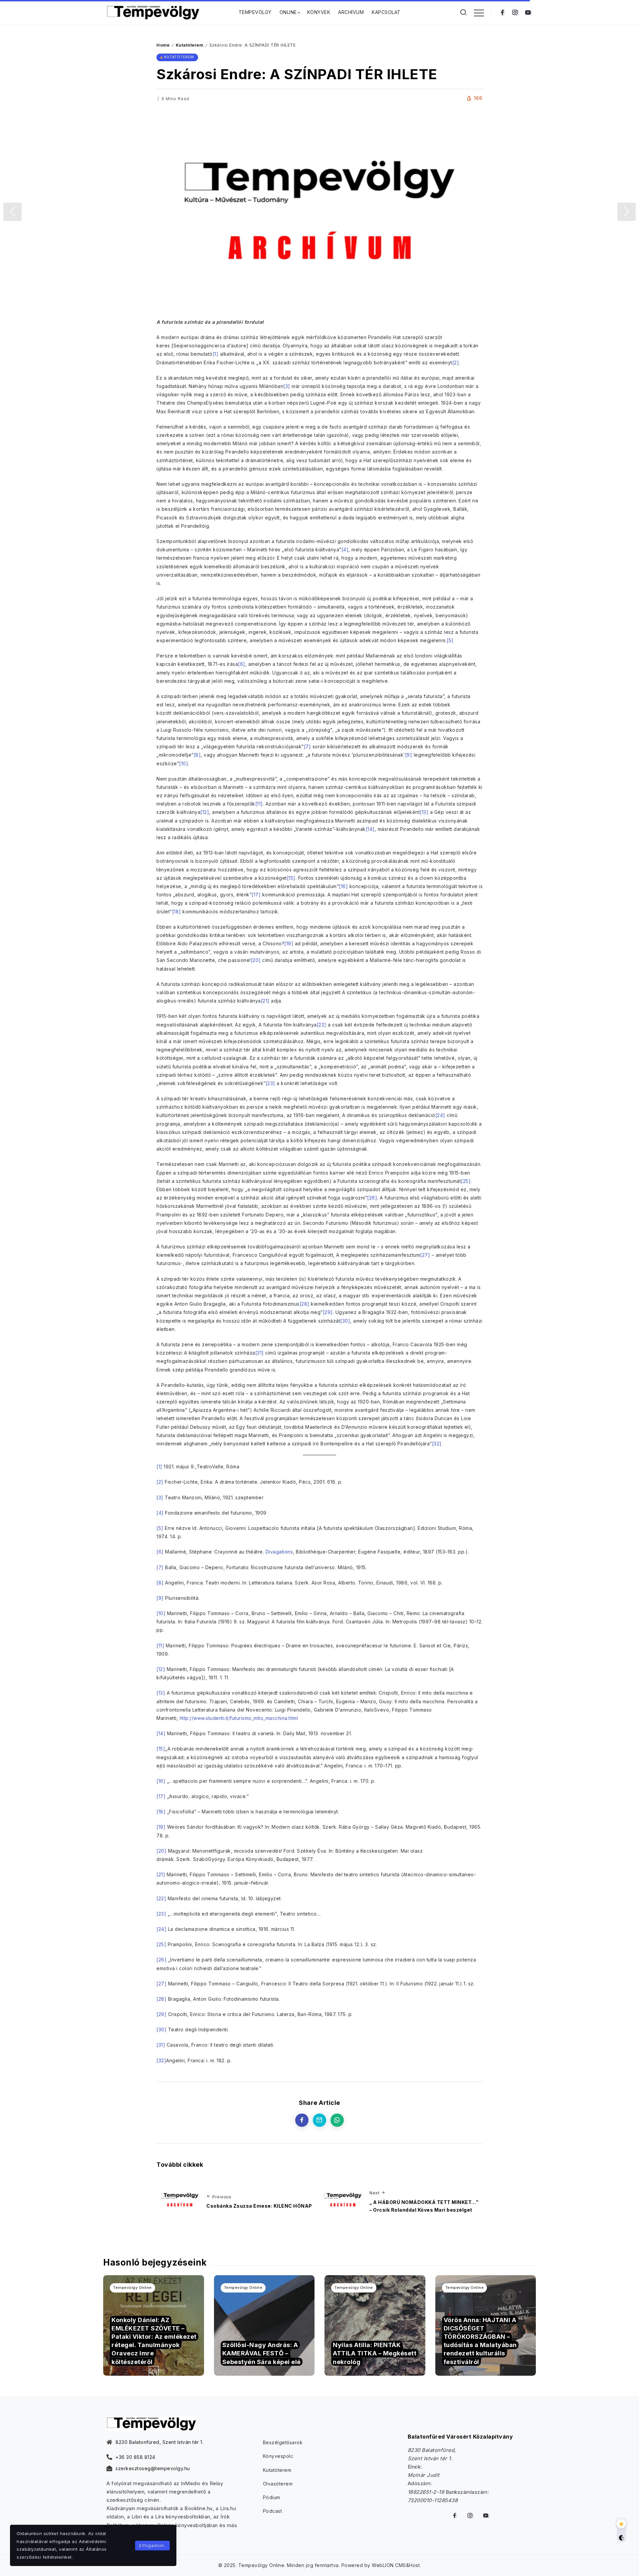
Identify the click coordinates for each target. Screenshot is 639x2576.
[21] (265, 1001)
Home (163, 45)
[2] (456, 363)
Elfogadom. (152, 2545)
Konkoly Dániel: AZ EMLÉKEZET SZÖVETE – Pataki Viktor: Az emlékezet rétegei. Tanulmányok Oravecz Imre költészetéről (154, 2341)
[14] (370, 829)
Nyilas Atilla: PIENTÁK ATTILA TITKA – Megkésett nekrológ (375, 2353)
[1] (216, 354)
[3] (287, 386)
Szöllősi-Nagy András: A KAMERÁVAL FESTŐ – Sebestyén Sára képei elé (262, 2353)
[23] (270, 1083)
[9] (409, 755)
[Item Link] (264, 2326)
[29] (328, 1312)
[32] (437, 1444)
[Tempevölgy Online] (153, 12)
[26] (372, 1198)
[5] (450, 640)
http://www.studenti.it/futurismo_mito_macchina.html (239, 1718)
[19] (289, 943)
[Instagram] (515, 12)
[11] (259, 804)
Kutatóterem (190, 45)
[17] (256, 895)
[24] (440, 1115)
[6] (242, 664)
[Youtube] (528, 12)
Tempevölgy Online (132, 2288)
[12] (205, 812)
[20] (256, 960)
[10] (184, 763)
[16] (343, 886)
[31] (260, 1353)
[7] (308, 746)
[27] (425, 1255)
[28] (305, 1304)
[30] (345, 1321)
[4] (345, 550)
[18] (177, 912)
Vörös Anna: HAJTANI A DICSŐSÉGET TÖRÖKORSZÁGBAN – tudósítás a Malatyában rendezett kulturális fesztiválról (480, 2341)
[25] (466, 1181)
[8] (197, 755)
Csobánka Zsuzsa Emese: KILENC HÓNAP (259, 2206)
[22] (322, 1025)
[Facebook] (502, 12)
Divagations (279, 1552)
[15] (291, 878)
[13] (424, 812)
